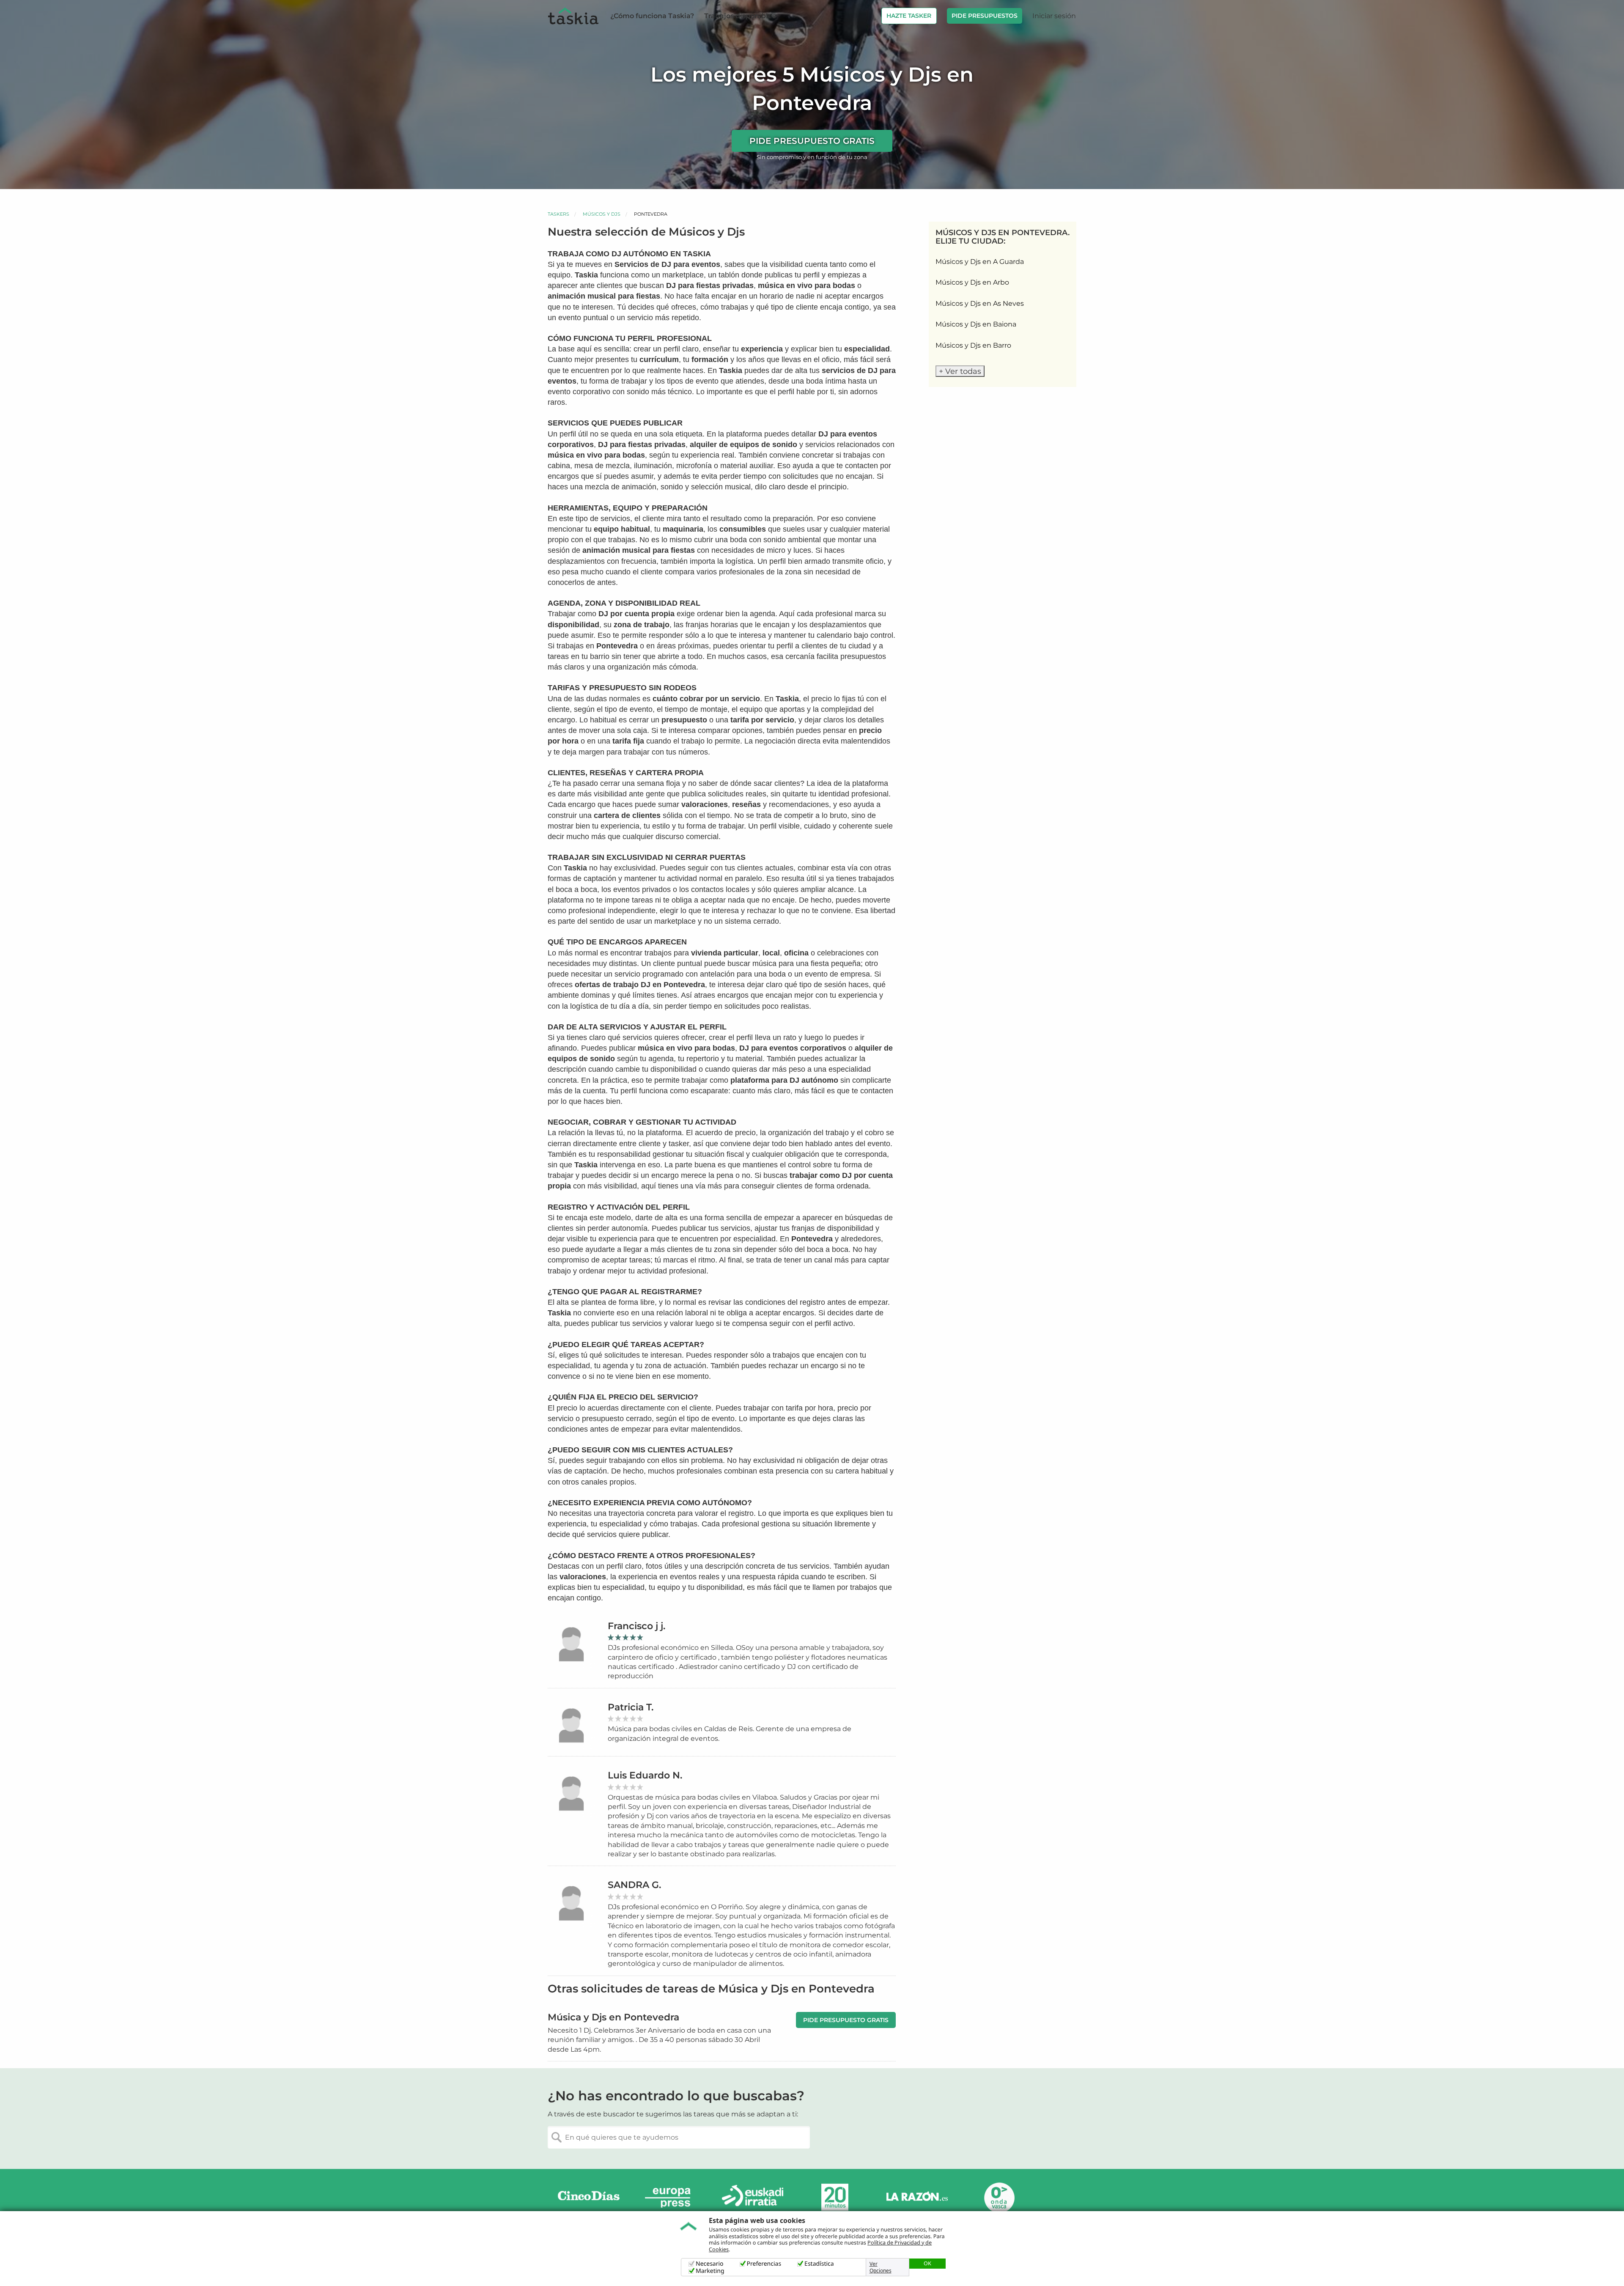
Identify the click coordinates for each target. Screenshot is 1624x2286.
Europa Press (671, 2197)
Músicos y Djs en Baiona (976, 324)
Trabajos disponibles (740, 16)
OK (927, 2263)
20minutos (835, 2197)
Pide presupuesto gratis (812, 141)
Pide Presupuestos (985, 16)
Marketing (710, 2271)
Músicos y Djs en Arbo (972, 282)
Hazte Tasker (909, 16)
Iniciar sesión (1054, 16)
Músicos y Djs (602, 214)
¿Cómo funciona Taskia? (652, 16)
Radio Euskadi (753, 2197)
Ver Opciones (881, 2267)
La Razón (917, 2197)
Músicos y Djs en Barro (973, 345)
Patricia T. (631, 1707)
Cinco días (589, 2197)
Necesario (710, 2264)
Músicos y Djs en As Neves (980, 303)
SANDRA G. (634, 1885)
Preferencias (764, 2264)
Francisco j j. (636, 1626)
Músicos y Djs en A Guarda (980, 262)
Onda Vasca (999, 2197)
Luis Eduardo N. (645, 1775)
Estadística (819, 2264)
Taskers (558, 214)
